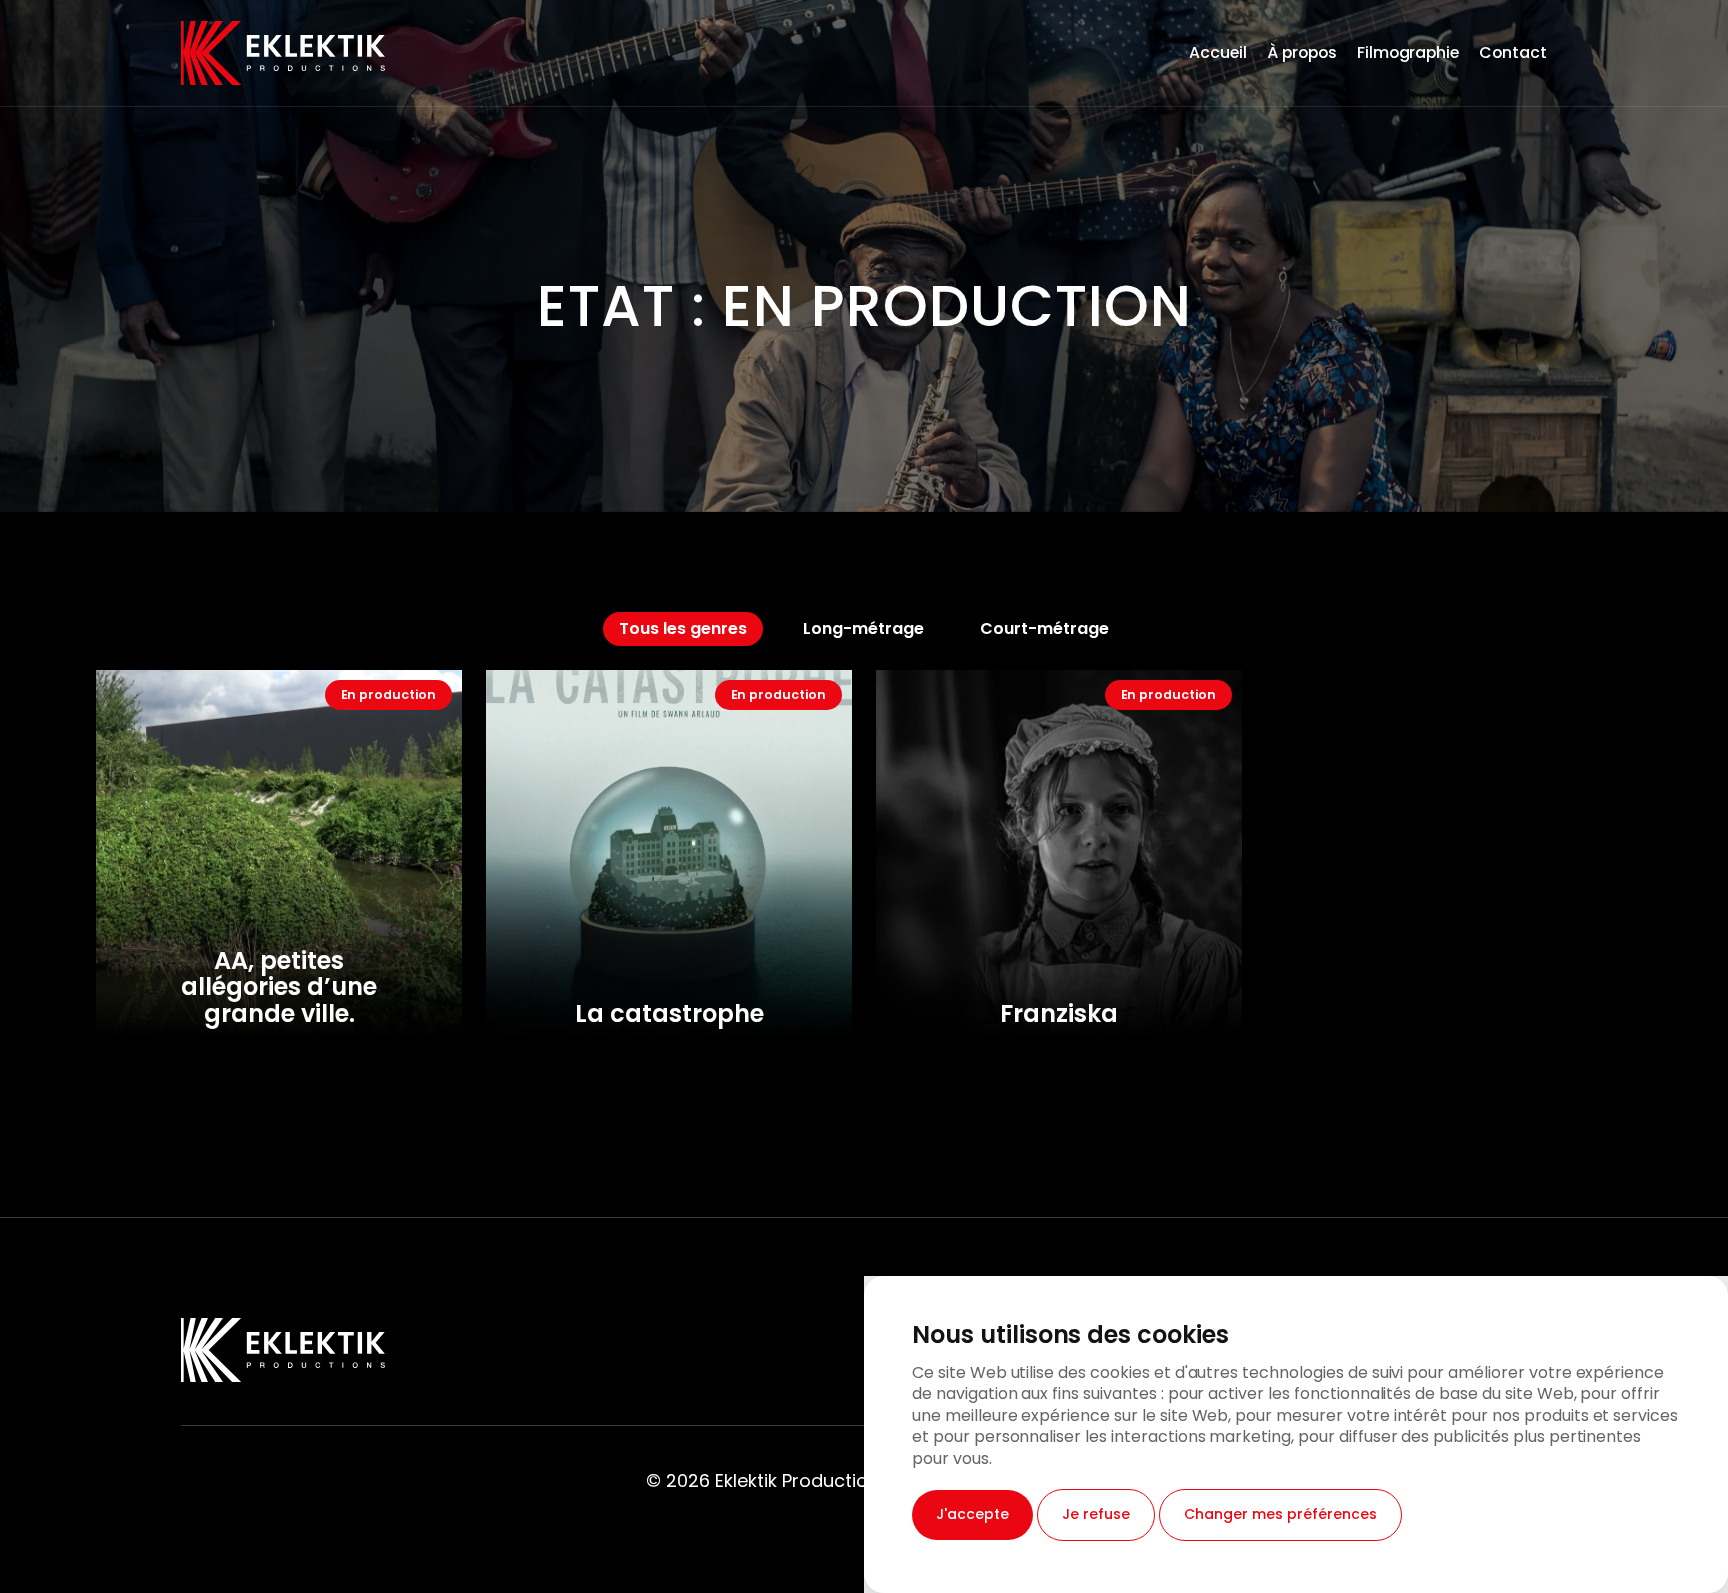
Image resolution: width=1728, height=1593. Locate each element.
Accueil (1218, 52)
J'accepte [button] (972, 1514)
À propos (1302, 52)
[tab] (683, 629)
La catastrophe (669, 1013)
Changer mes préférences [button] (1280, 1514)
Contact (1513, 52)
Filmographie (1408, 52)
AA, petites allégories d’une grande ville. (279, 987)
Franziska (1059, 1013)
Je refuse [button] (1096, 1514)
